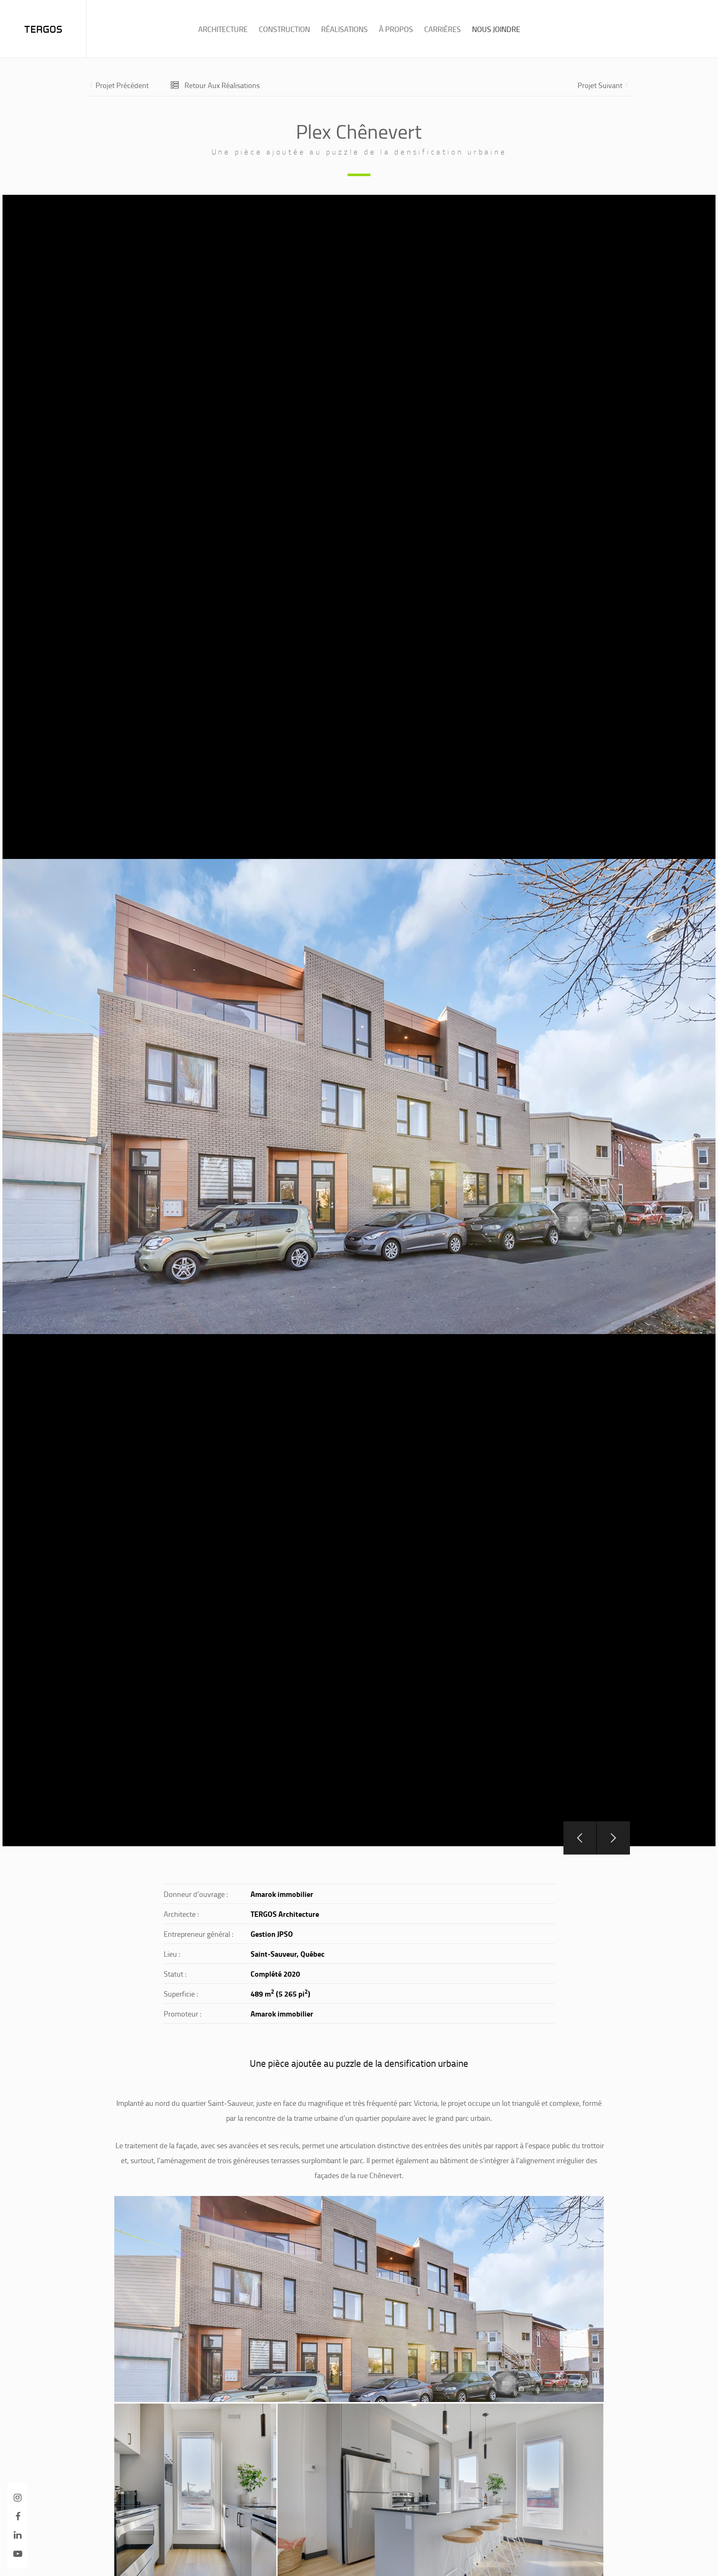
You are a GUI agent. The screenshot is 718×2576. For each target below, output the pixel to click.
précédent (122, 85)
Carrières (443, 29)
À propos (396, 29)
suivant (600, 85)
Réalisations (344, 29)
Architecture (223, 29)
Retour (222, 85)
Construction (284, 29)
